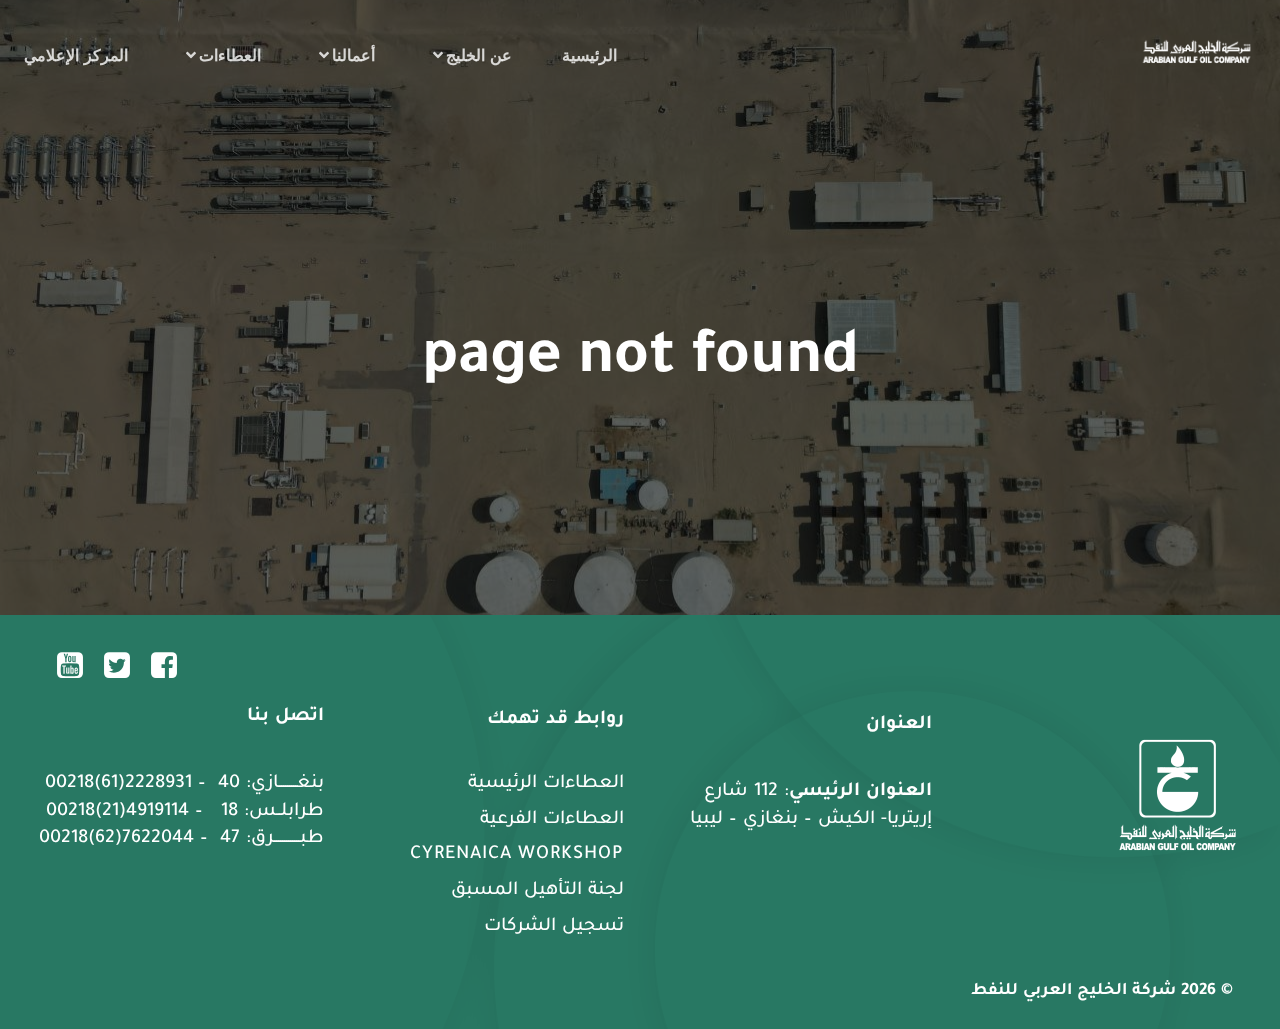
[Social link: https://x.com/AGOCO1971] (124, 664)
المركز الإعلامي (76, 55)
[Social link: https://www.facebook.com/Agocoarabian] (171, 664)
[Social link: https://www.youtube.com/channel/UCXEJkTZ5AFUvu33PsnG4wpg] (77, 664)
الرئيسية (589, 55)
